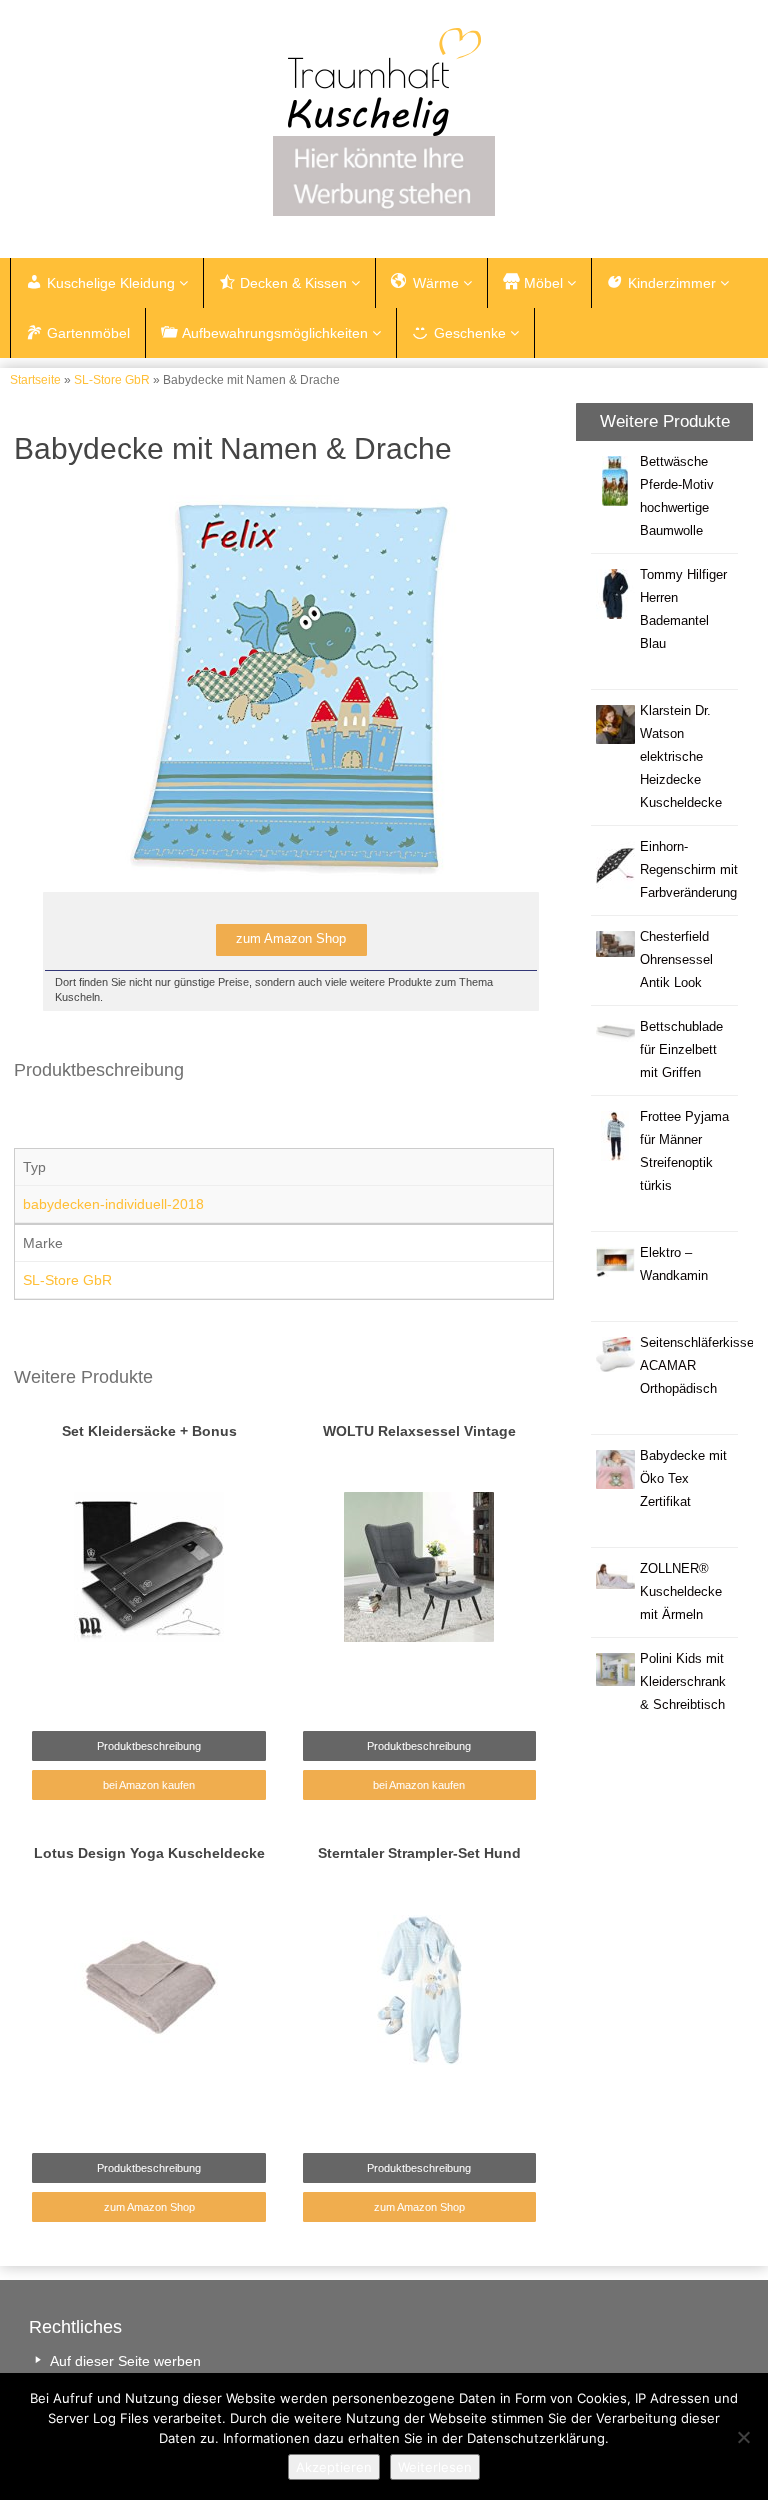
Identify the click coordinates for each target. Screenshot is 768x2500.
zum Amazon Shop (149, 2207)
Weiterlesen (435, 2467)
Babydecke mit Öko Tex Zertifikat (683, 1479)
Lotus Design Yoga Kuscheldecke (149, 1853)
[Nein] (743, 2437)
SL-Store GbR (112, 380)
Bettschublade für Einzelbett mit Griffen (681, 1050)
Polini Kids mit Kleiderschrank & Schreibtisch (683, 1682)
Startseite (35, 380)
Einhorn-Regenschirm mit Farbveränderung (689, 870)
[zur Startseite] (384, 82)
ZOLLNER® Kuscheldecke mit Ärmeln (681, 1592)
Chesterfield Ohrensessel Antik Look (676, 960)
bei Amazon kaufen (149, 1785)
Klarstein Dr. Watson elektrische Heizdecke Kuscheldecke (681, 757)
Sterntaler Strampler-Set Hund (419, 1853)
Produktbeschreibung (149, 1746)
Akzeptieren (334, 2467)
